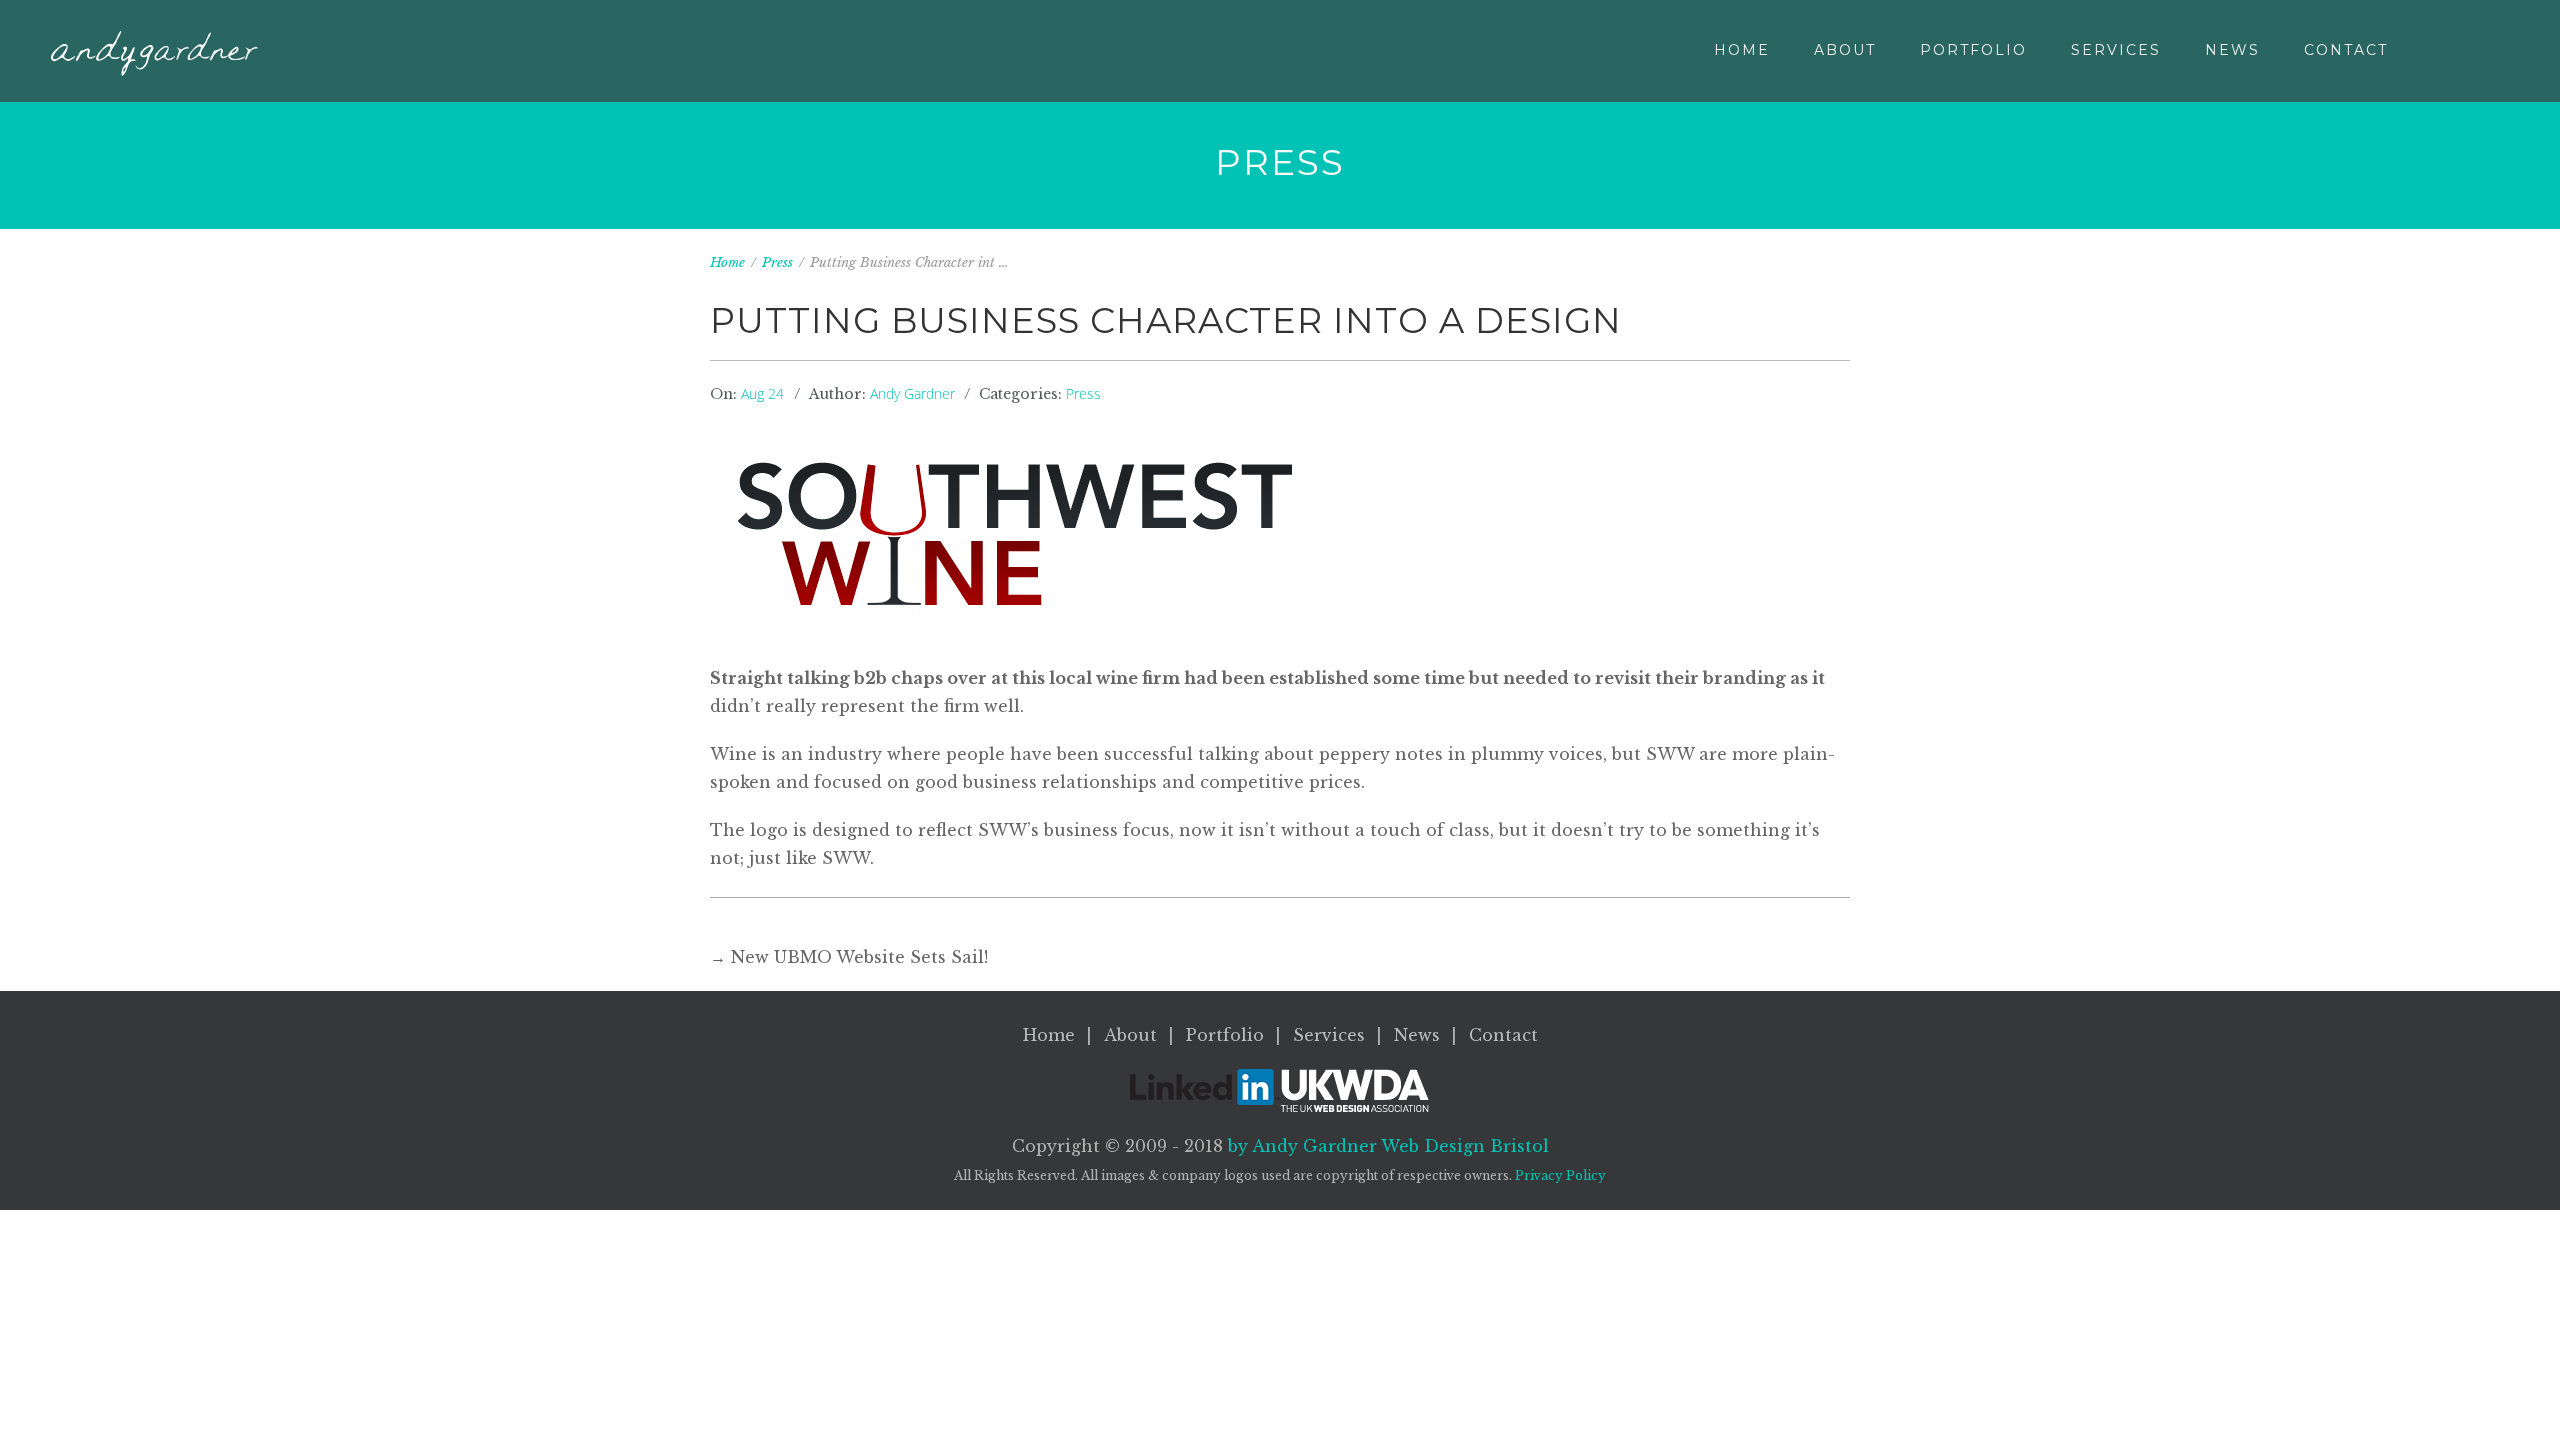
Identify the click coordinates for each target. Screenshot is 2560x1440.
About (1845, 50)
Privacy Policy (1560, 1175)
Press (777, 262)
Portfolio (1973, 50)
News (2232, 50)
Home (1742, 50)
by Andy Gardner (1302, 1146)
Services (2116, 50)
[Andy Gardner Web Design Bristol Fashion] (154, 53)
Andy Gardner (912, 393)
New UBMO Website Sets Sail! (859, 957)
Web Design (1465, 1146)
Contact (2346, 50)
